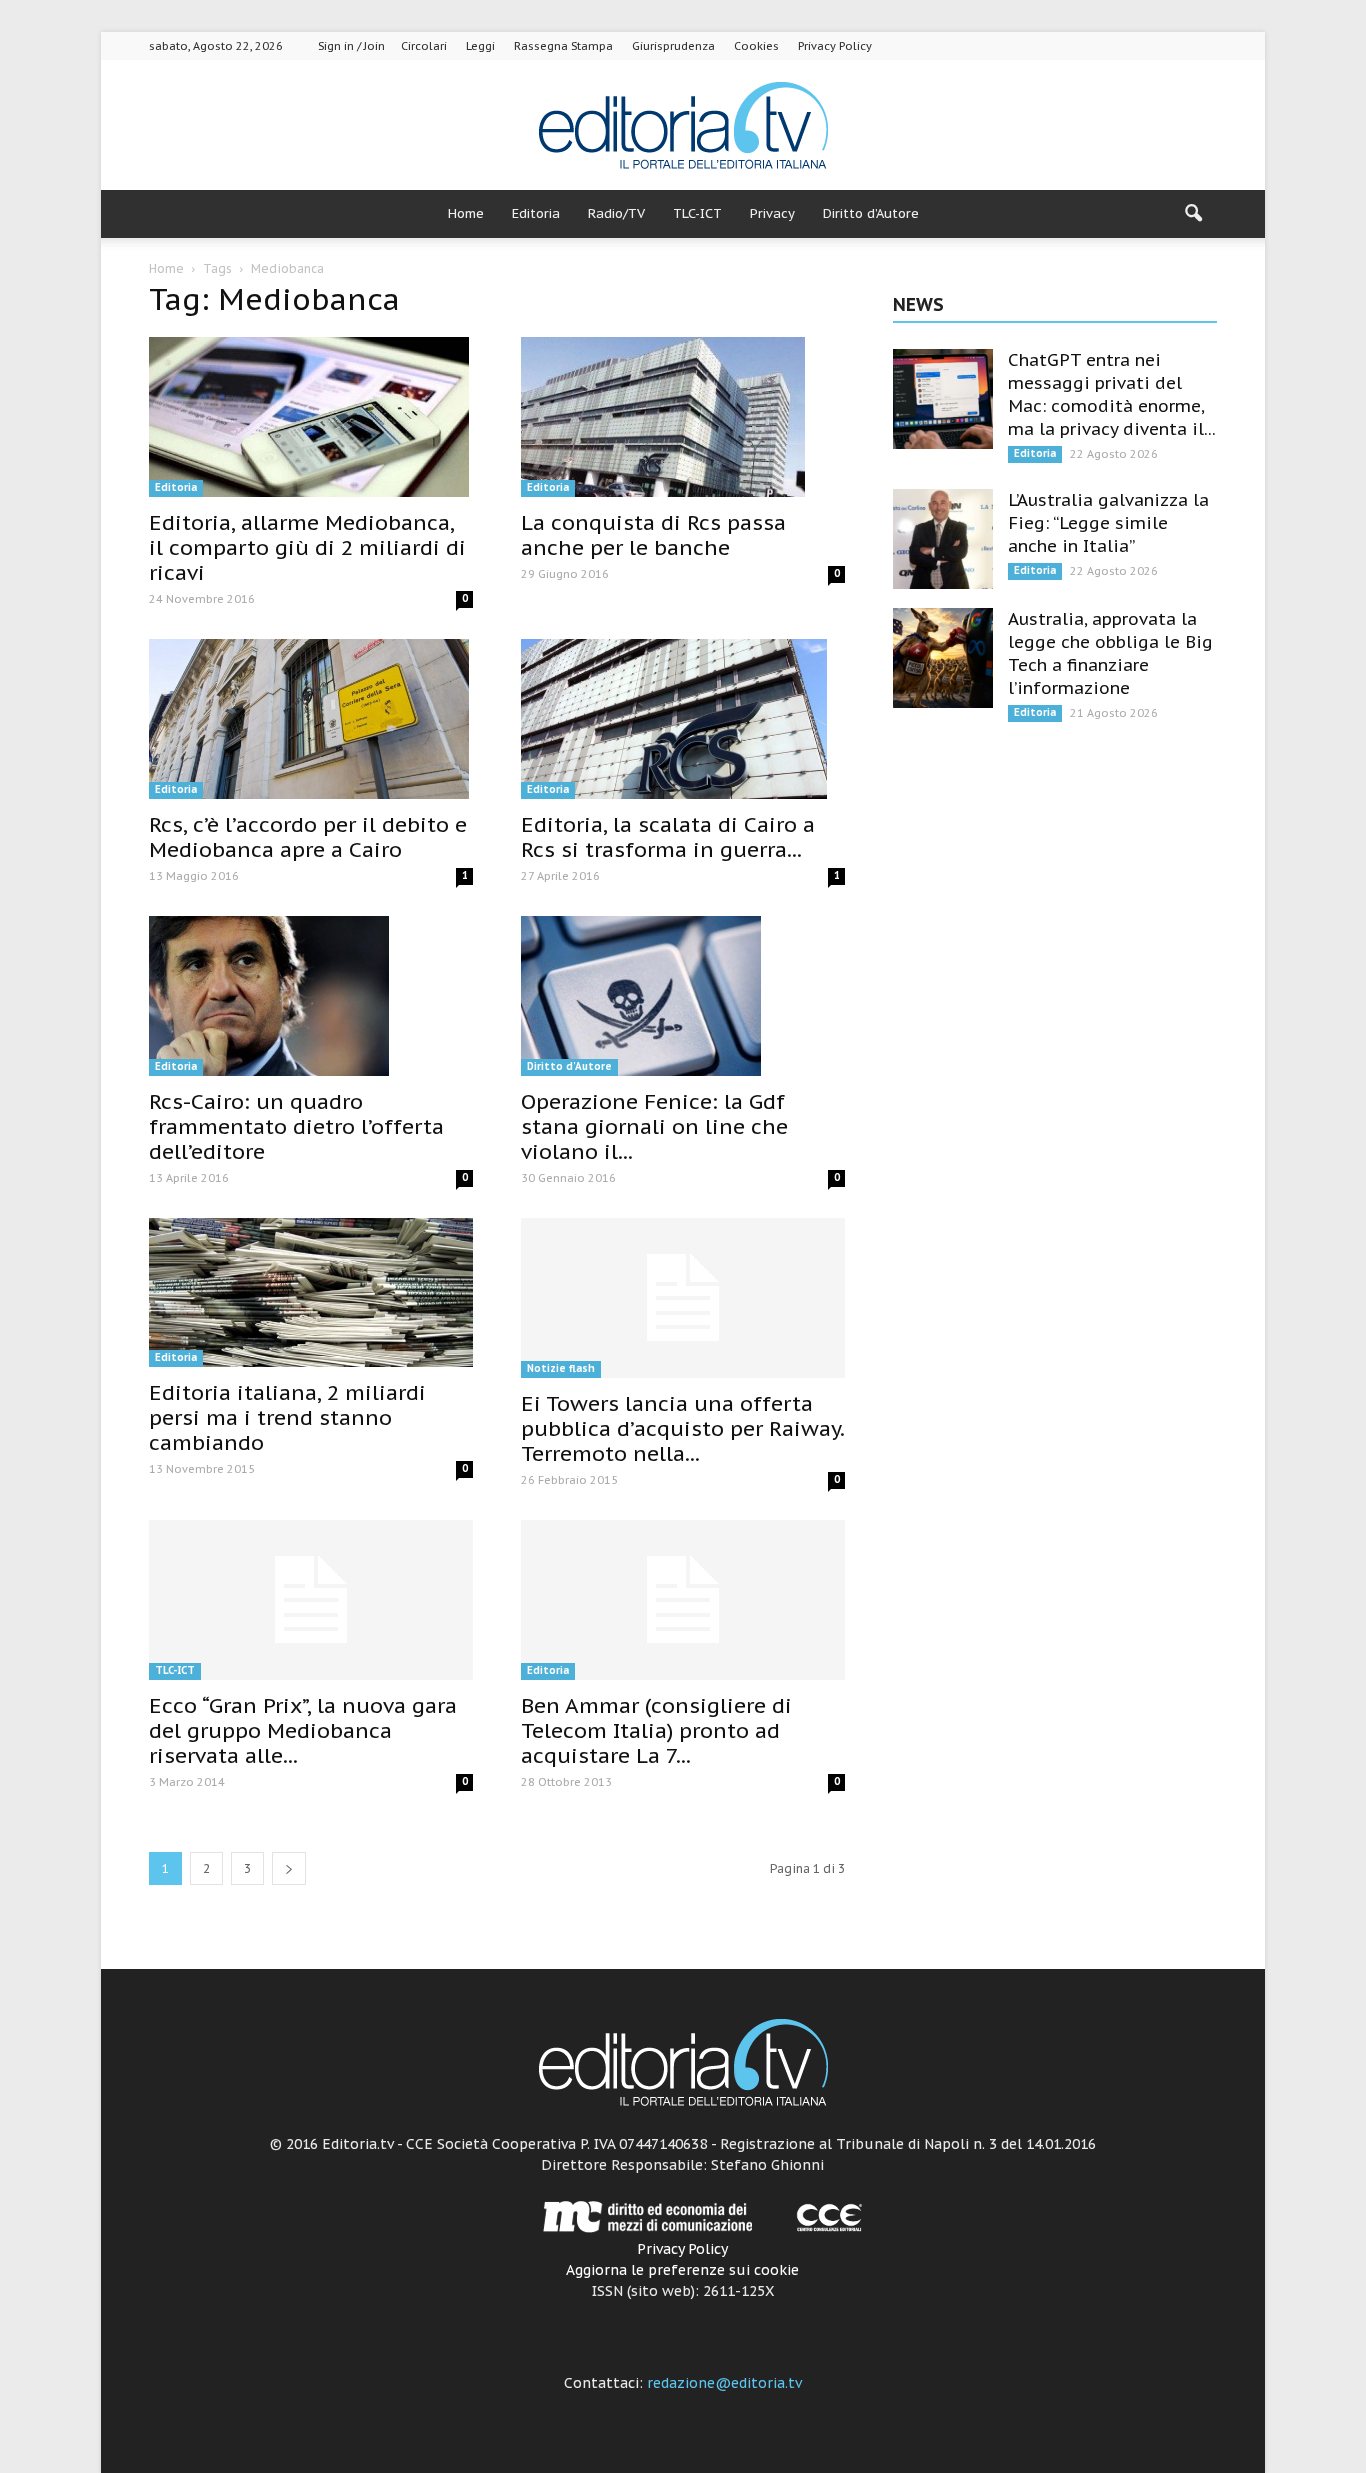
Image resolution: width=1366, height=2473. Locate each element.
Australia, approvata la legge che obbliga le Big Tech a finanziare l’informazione (1110, 653)
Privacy (772, 213)
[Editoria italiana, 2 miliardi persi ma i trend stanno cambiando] (311, 1292)
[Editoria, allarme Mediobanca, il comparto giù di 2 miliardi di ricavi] (311, 417)
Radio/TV (616, 213)
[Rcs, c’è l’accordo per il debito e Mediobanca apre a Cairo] (311, 719)
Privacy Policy (835, 46)
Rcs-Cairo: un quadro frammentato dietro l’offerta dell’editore (296, 1126)
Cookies (756, 46)
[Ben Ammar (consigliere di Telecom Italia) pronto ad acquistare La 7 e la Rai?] (683, 1600)
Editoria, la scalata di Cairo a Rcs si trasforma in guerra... (668, 837)
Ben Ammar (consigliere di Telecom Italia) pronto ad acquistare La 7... (656, 1730)
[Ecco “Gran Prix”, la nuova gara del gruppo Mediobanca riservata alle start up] (311, 1600)
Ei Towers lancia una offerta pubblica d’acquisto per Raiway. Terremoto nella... (682, 1428)
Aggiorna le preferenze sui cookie (682, 2270)
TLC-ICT (697, 213)
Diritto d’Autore (871, 213)
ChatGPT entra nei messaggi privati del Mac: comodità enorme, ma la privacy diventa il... (1112, 394)
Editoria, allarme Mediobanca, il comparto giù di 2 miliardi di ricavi (307, 547)
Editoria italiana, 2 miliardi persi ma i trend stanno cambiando (287, 1417)
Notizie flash (561, 1368)
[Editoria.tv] (683, 126)
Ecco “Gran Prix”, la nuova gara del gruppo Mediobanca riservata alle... (303, 1730)
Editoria (536, 213)
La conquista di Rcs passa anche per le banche (653, 535)
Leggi (480, 46)
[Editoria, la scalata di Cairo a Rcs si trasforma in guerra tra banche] (683, 719)
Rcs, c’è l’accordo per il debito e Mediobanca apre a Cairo (308, 837)
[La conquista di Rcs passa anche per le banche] (683, 417)
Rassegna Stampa (563, 46)
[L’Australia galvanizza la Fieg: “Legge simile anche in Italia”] (943, 539)
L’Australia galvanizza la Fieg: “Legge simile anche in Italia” (1108, 523)
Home (466, 213)
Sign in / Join (351, 46)
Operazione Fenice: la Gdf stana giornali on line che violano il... (654, 1126)
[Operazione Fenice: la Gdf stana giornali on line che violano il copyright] (683, 996)
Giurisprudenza (673, 46)
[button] (1193, 214)
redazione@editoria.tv (724, 2383)
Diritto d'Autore (569, 1066)
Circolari (424, 46)
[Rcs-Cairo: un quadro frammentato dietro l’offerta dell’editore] (311, 996)
